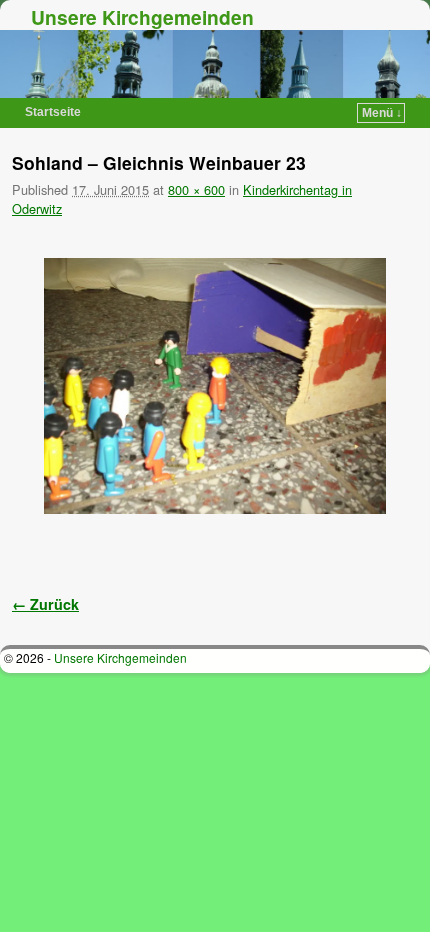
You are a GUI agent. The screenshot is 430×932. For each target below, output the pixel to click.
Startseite (53, 112)
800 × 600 (196, 189)
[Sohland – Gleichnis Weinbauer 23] (215, 386)
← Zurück (45, 604)
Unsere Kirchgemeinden (142, 17)
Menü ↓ (382, 113)
